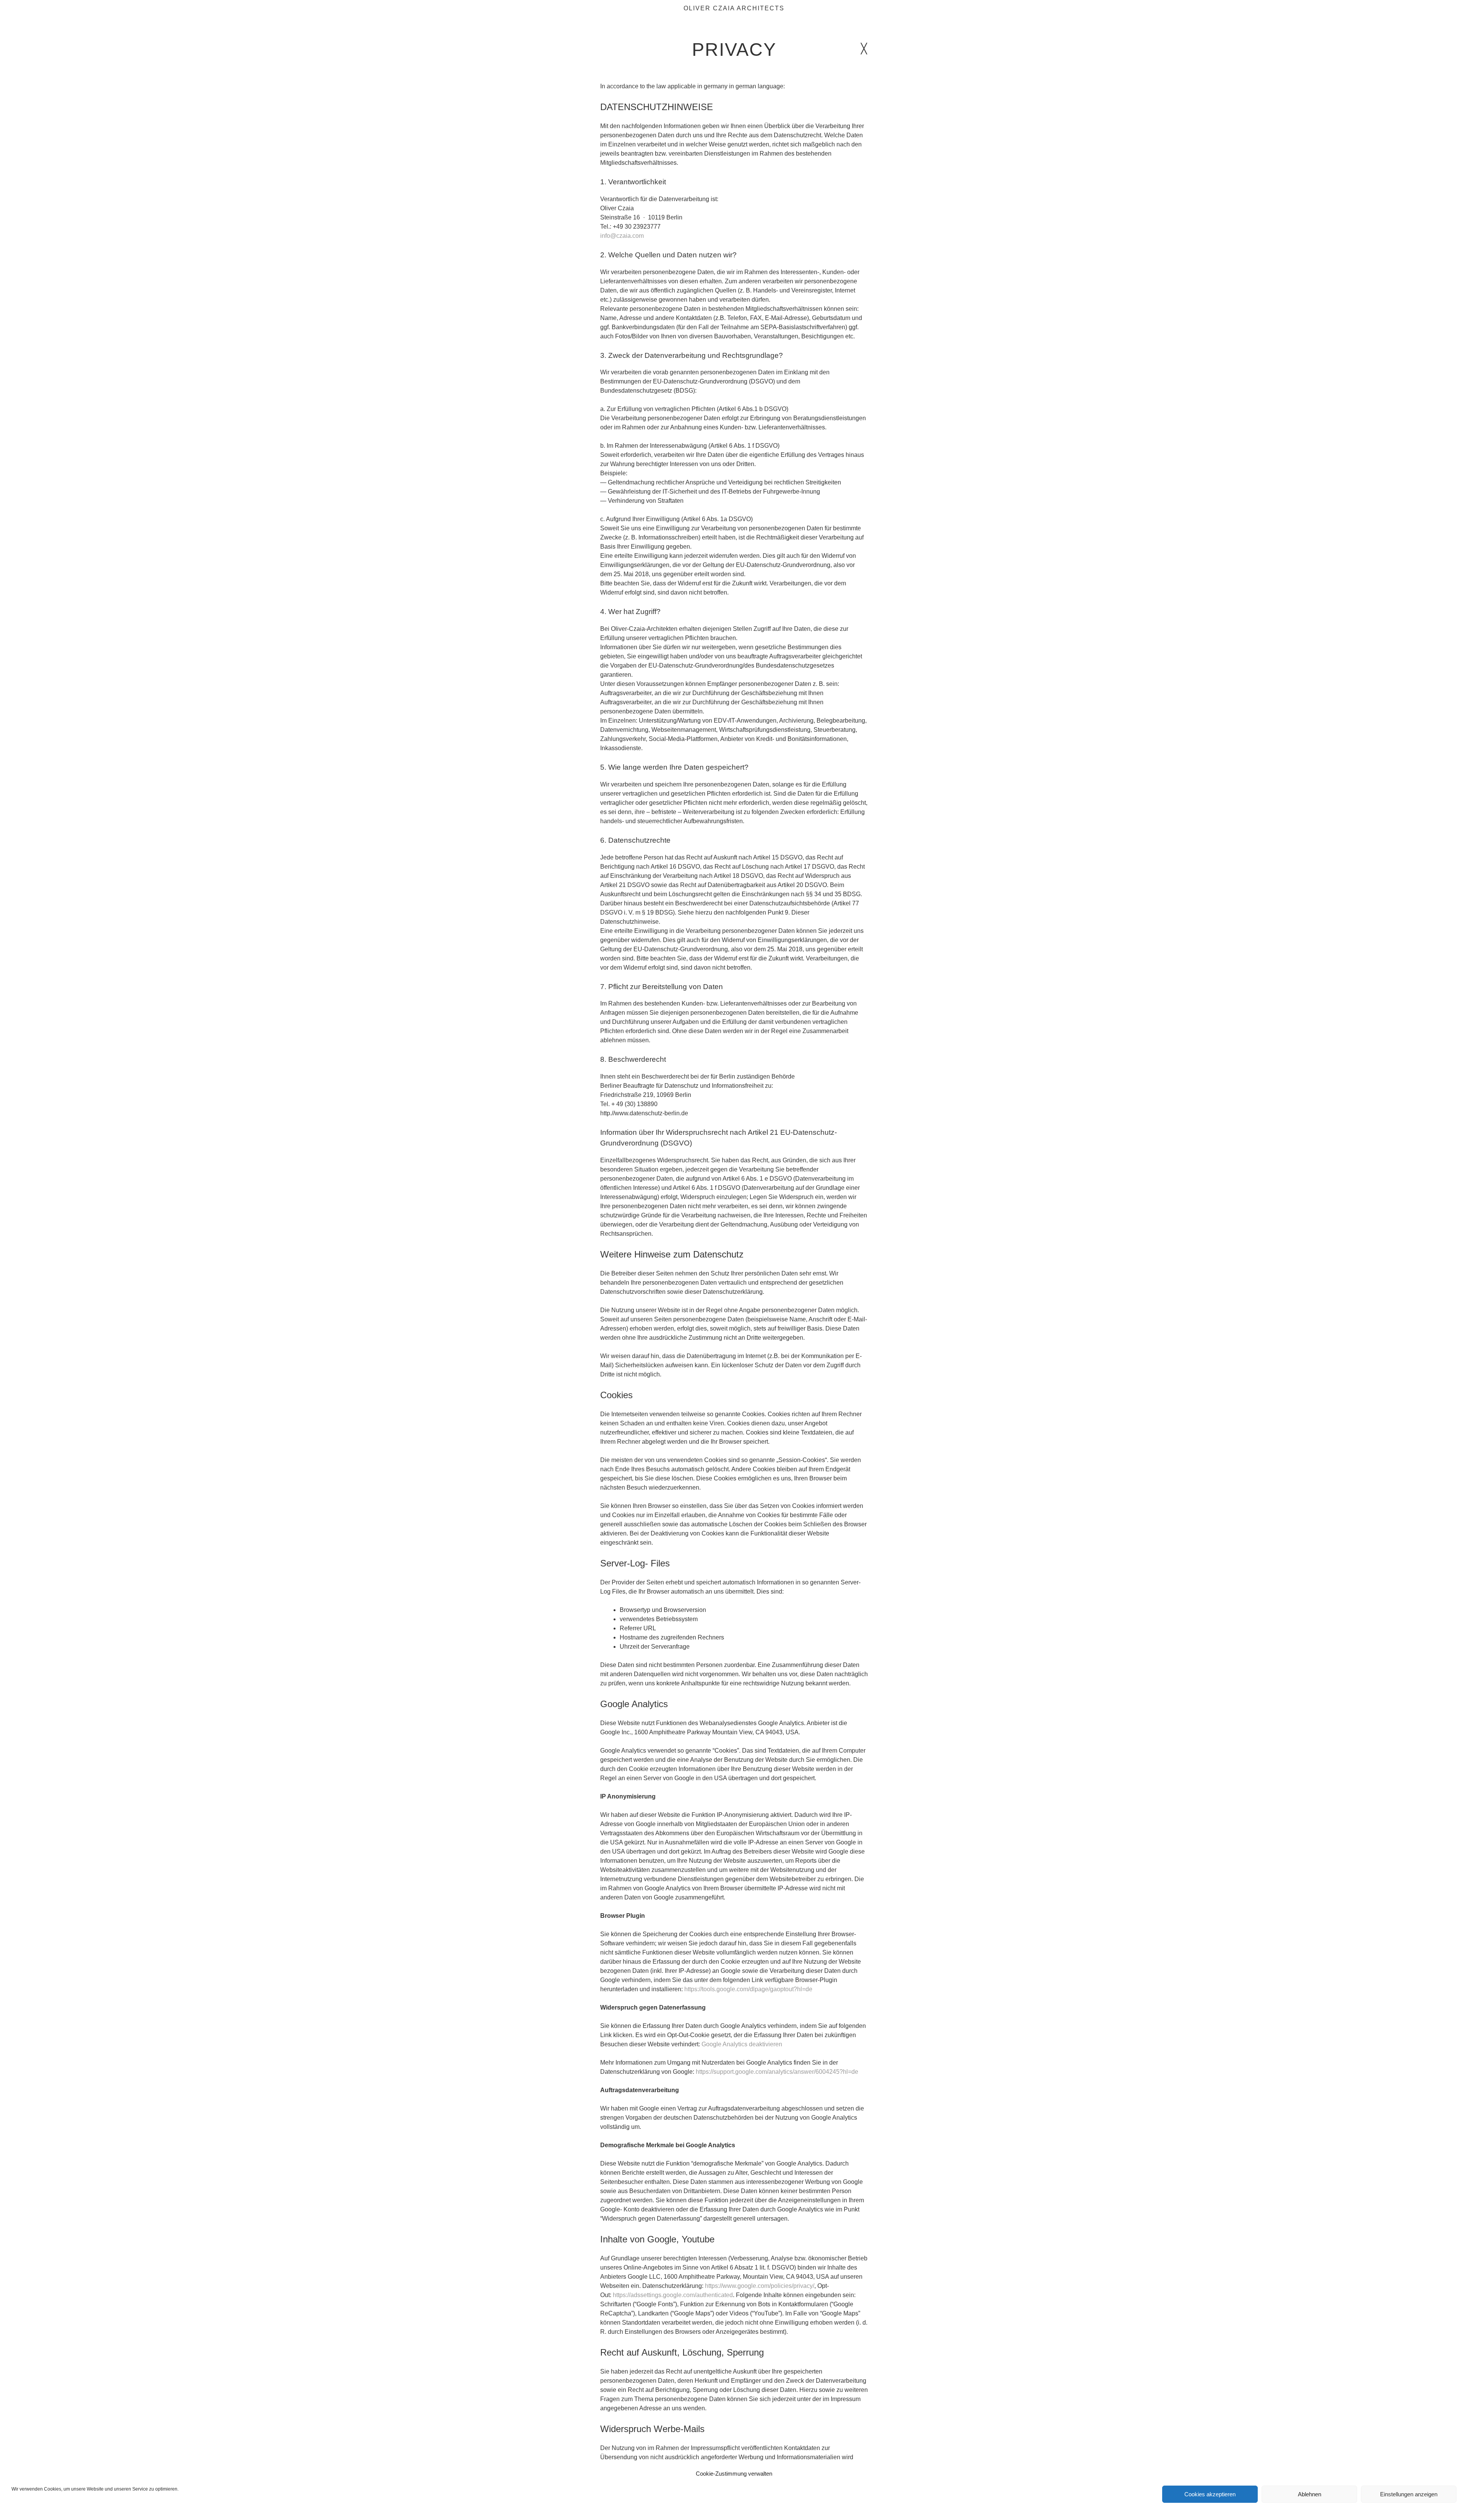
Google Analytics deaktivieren (742, 2044)
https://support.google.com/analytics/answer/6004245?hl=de (777, 2072)
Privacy (734, 50)
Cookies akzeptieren (1210, 2494)
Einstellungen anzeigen (1409, 2494)
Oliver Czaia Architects (734, 8)
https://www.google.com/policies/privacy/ (760, 2286)
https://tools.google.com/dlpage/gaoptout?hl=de (748, 1989)
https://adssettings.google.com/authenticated (673, 2295)
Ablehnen (1310, 2494)
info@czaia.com (622, 236)
